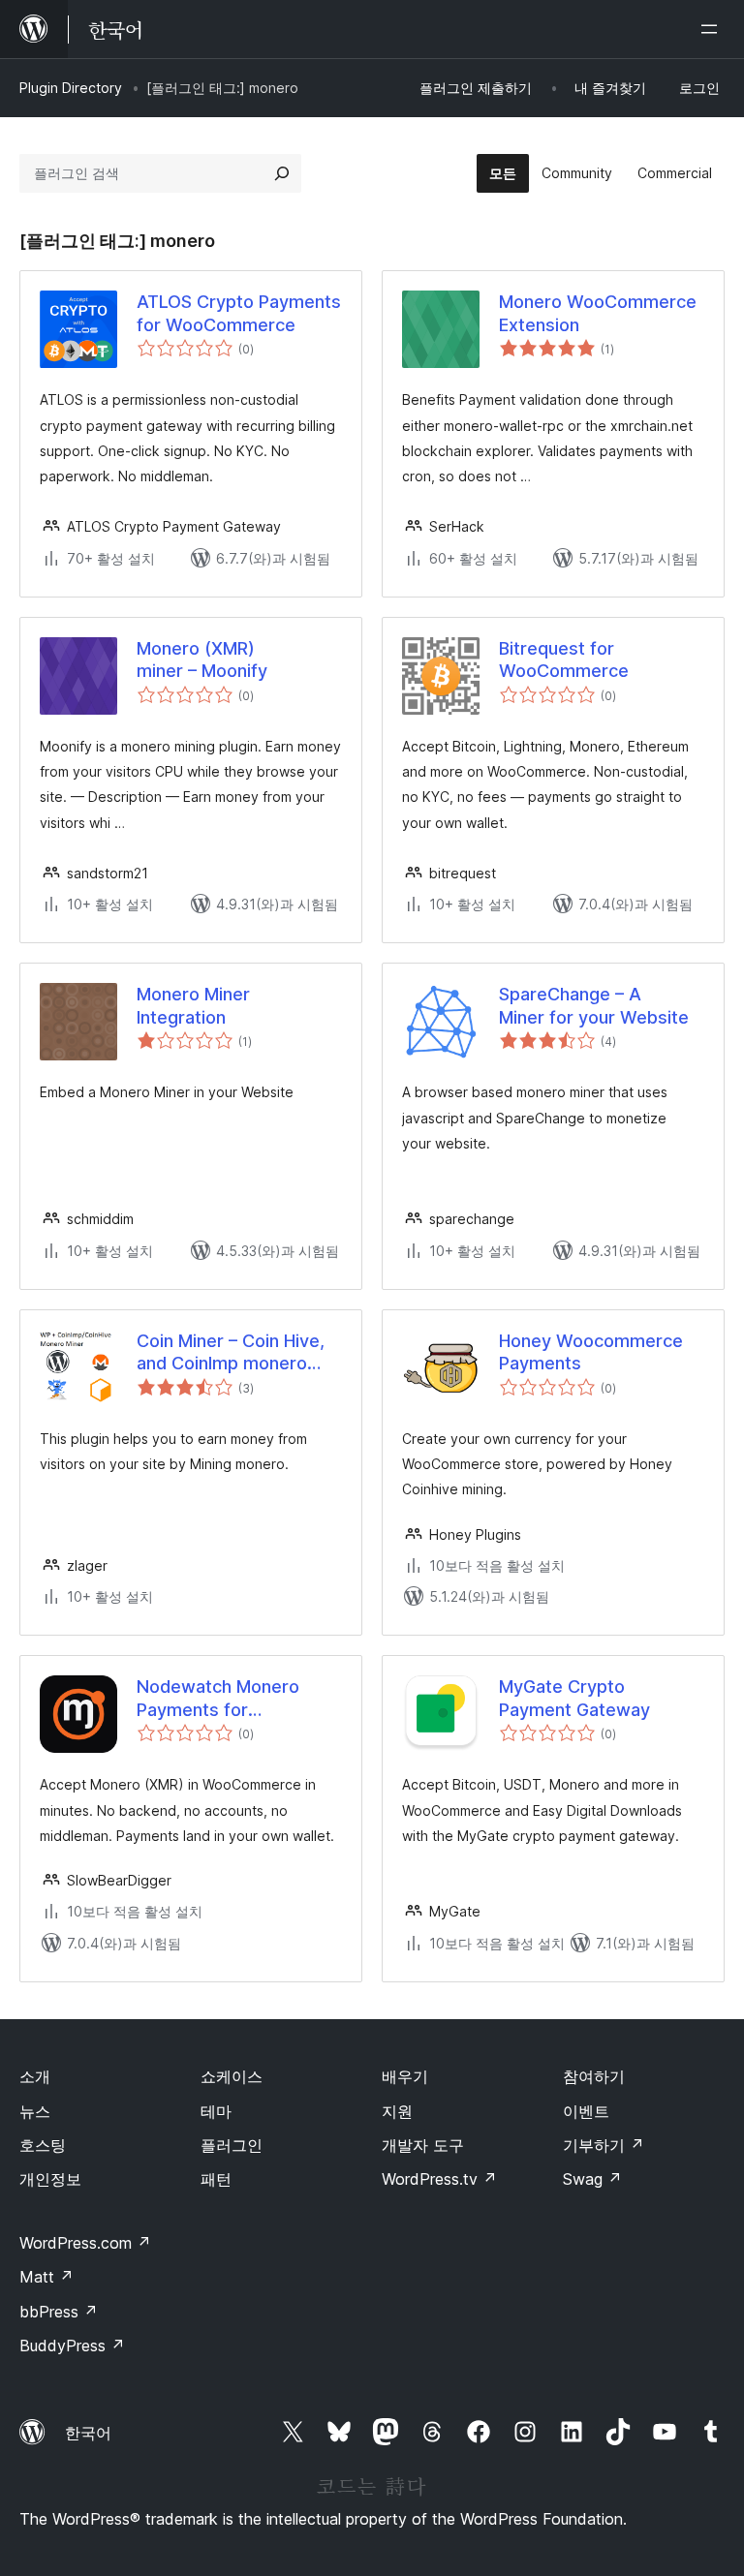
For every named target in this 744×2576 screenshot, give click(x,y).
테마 (216, 2111)
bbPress (59, 2312)
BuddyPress (72, 2346)
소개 (35, 2076)
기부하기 (604, 2145)
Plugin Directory (71, 88)
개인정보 (50, 2179)
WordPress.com (85, 2243)
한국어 (88, 2433)
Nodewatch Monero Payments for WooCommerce (218, 1699)
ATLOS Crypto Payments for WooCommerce (239, 313)
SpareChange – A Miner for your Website (594, 1005)
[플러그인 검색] (282, 173)
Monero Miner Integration (193, 1005)
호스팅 (43, 2145)
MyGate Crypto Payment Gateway (574, 1698)
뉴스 (35, 2111)
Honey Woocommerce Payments (591, 1352)
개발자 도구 (423, 2145)
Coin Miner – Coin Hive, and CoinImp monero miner (231, 1353)
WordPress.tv (439, 2179)
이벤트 (586, 2111)
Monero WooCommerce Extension (598, 313)
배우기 (405, 2076)
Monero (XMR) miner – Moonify (202, 659)
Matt (46, 2277)
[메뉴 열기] (713, 29)
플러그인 (232, 2145)
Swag (592, 2179)
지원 (397, 2111)
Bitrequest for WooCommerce (564, 659)
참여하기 (594, 2076)
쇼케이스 (232, 2076)
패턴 (216, 2179)
